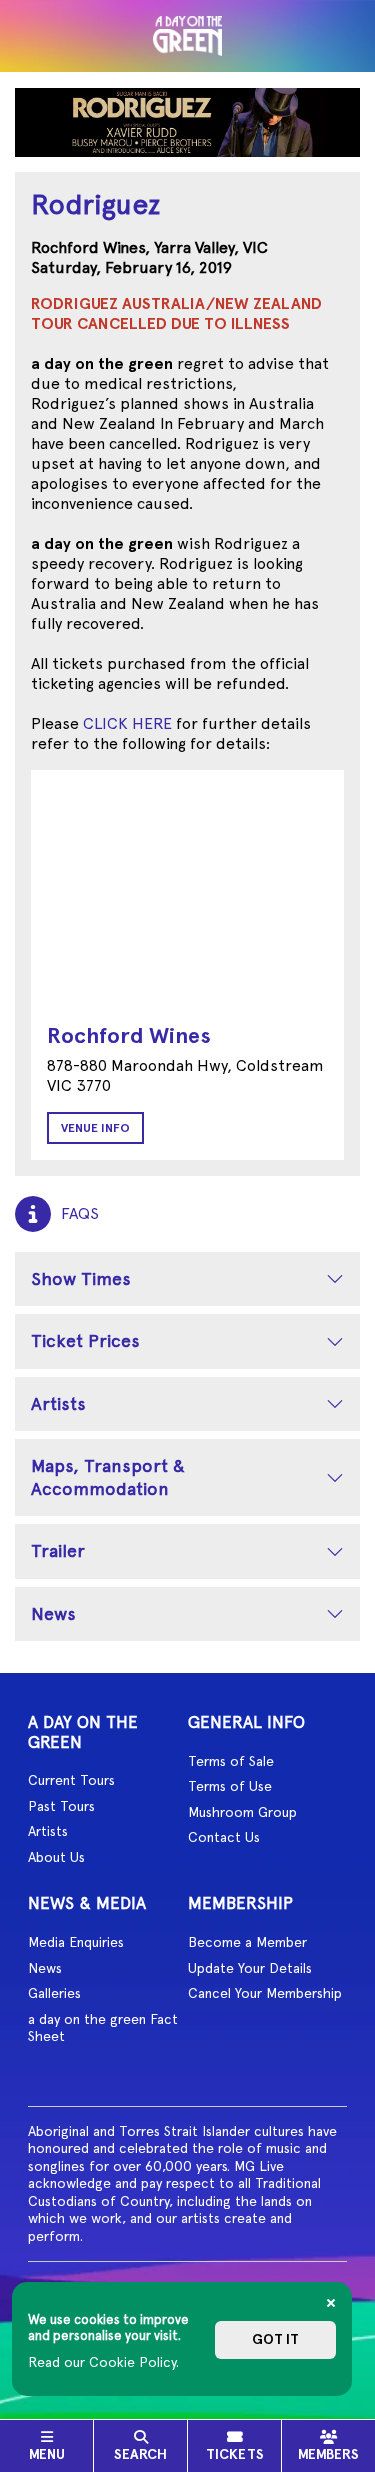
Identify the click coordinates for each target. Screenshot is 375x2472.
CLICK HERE (127, 723)
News (53, 1613)
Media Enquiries (76, 1942)
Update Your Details (250, 1968)
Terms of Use (230, 1786)
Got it (275, 2339)
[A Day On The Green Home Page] (188, 36)
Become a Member (247, 1942)
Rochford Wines (129, 1035)
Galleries (54, 1993)
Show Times (81, 1278)
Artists (58, 1403)
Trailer (58, 1550)
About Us (56, 1857)
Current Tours (71, 1780)
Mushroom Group (242, 1812)
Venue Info (95, 1128)
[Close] (331, 2303)
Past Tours (61, 1806)
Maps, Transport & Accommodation (108, 1477)
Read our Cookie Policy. (103, 2362)
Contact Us (224, 1837)
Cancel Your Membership (265, 1993)
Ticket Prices (85, 1340)
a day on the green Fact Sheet (103, 2028)
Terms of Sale (231, 1761)
